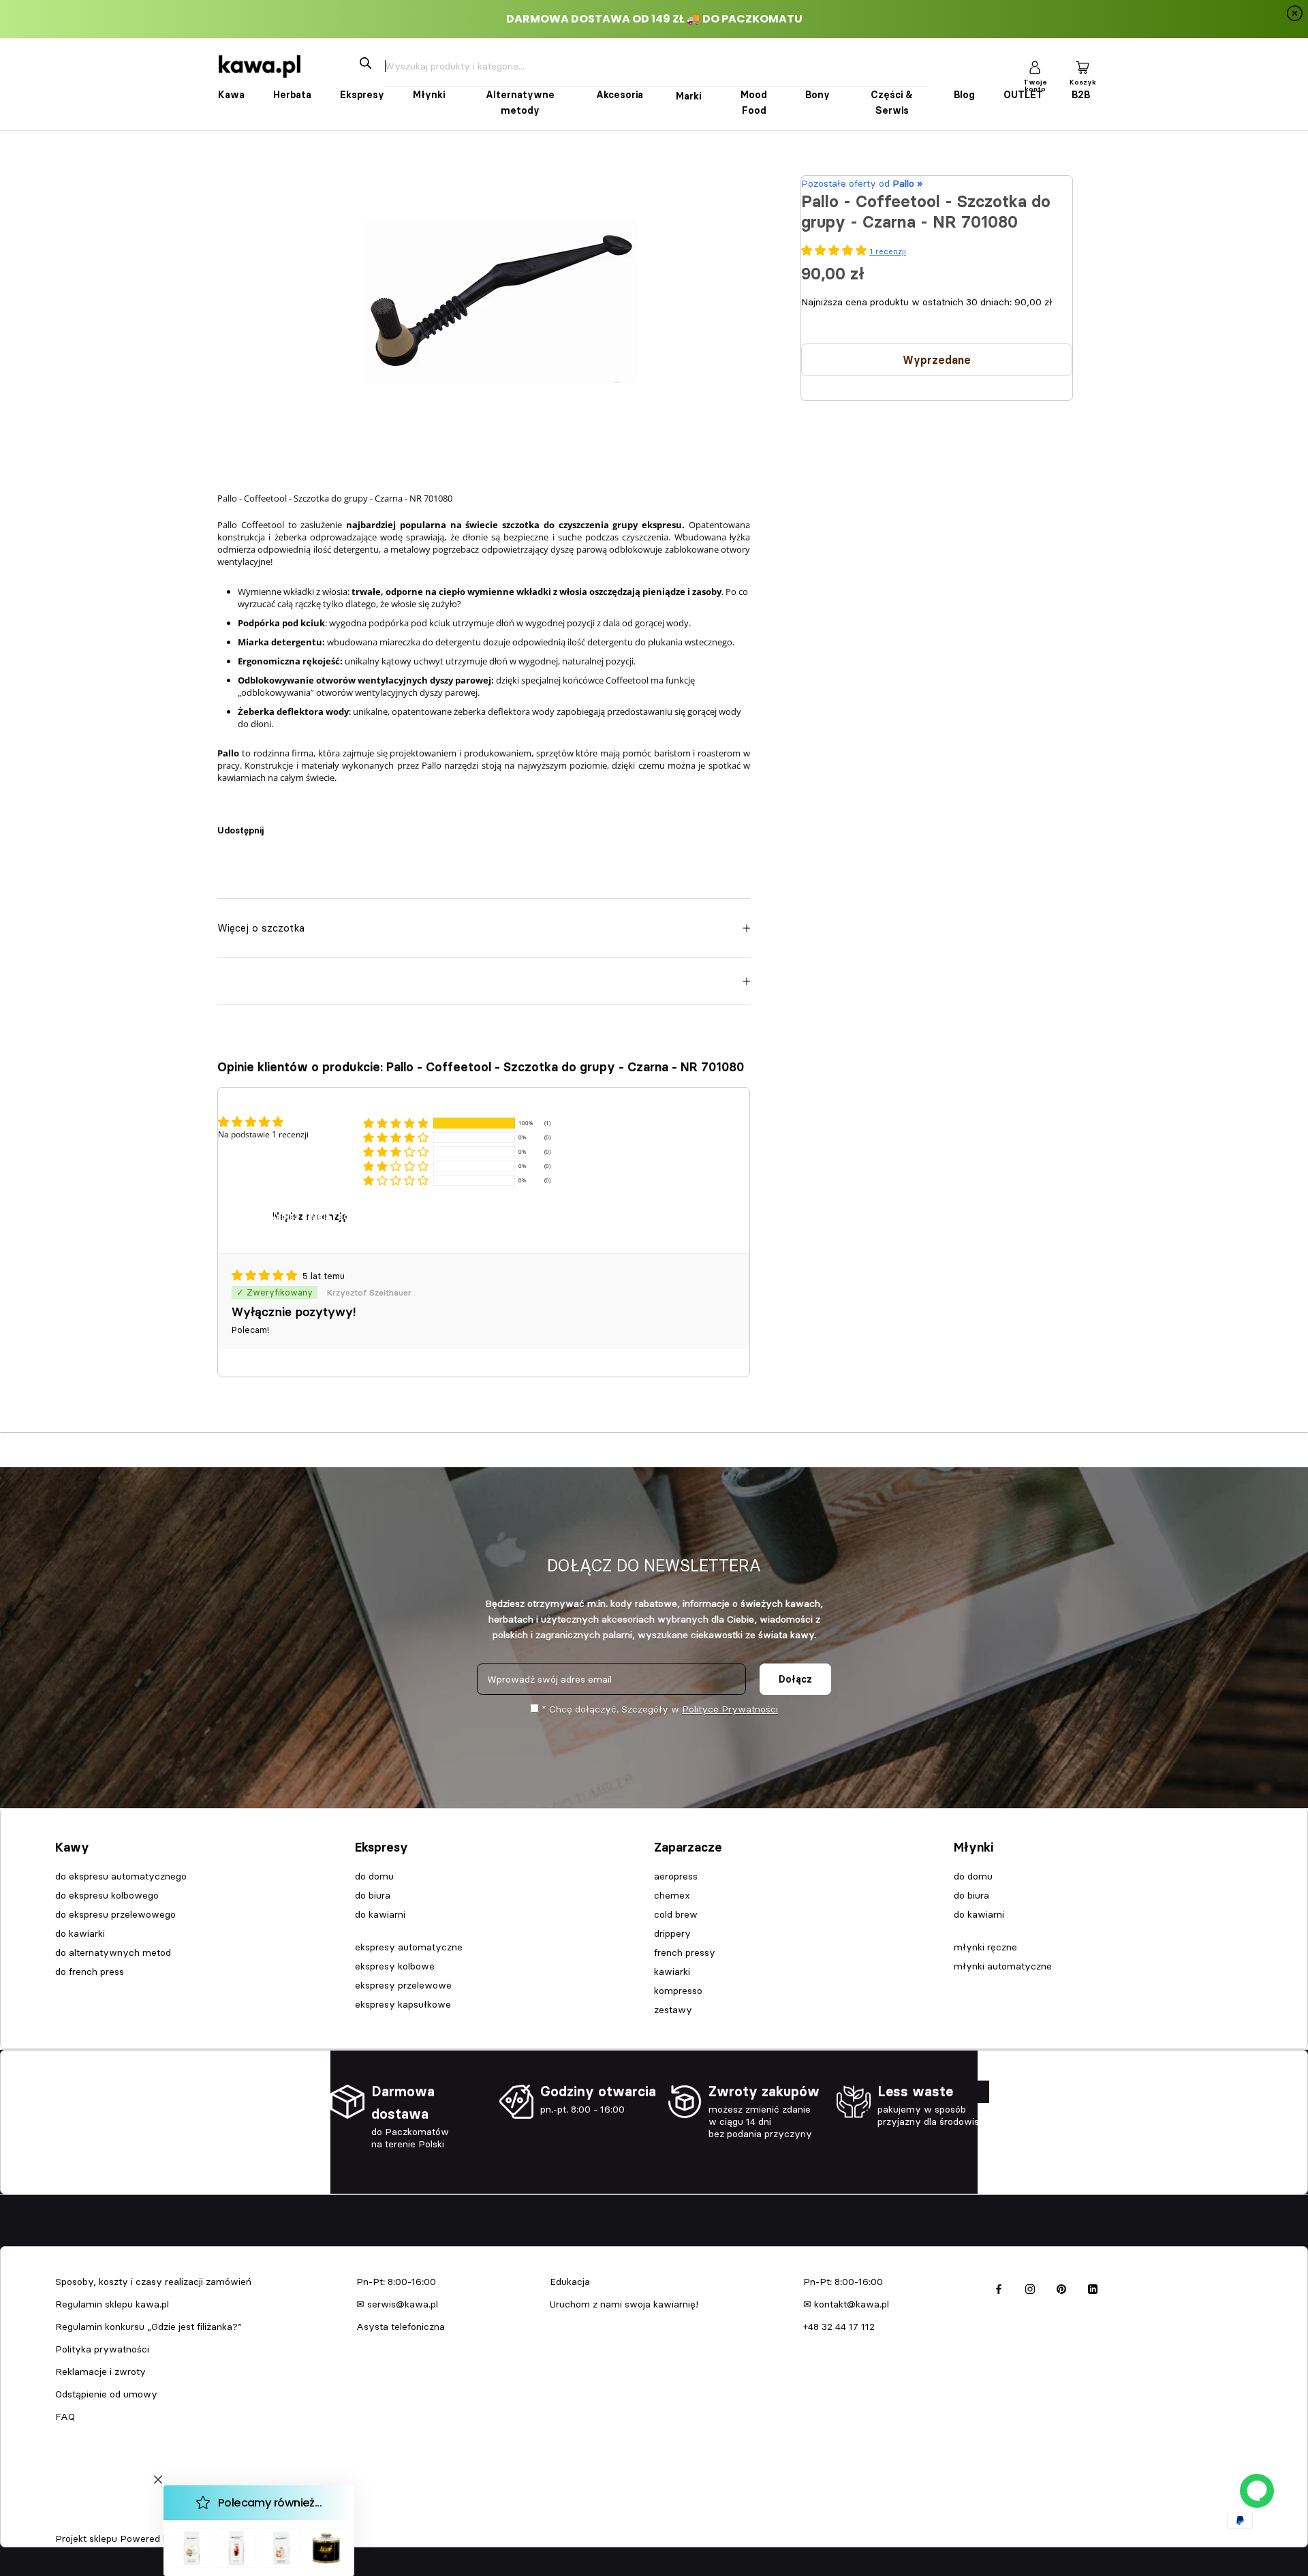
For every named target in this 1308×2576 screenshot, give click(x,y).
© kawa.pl (74, 2521)
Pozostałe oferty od (862, 183)
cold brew (676, 1914)
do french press (90, 1972)
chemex (672, 1895)
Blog (964, 95)
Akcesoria (620, 95)
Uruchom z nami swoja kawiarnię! (624, 2304)
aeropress (676, 1876)
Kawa (231, 95)
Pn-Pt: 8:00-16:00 (396, 2282)
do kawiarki (80, 1933)
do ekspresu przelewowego (115, 1914)
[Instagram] (1030, 2287)
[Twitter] (294, 823)
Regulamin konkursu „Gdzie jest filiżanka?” (149, 2327)
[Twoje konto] (1035, 66)
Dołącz (795, 1679)
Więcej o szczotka (261, 928)
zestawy (673, 2010)
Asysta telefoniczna (401, 2327)
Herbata (292, 95)
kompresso (678, 1991)
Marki (688, 96)
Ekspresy (362, 95)
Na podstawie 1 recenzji (263, 1134)
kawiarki (672, 1972)
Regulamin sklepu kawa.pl (112, 2304)
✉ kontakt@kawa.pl (846, 2304)
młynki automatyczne (1003, 1966)
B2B (1081, 95)
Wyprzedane (937, 360)
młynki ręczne (985, 1947)
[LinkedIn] (1093, 2287)
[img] (266, 1276)
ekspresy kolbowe (395, 1966)
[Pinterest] (312, 823)
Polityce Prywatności (730, 1709)
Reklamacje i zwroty (100, 2372)
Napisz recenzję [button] (310, 1216)
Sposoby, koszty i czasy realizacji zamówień (153, 2282)
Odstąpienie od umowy (106, 2394)
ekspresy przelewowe (403, 1985)
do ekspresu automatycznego (121, 1876)
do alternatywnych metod (113, 1952)
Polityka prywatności (102, 2349)
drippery (672, 1933)
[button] (396, 1123)
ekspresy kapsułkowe (403, 2004)
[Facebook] (277, 823)
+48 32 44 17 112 (839, 2327)
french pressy (685, 1952)
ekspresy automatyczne (409, 1947)
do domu (374, 1876)
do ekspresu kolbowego (107, 1895)
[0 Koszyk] (1083, 66)
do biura (373, 1895)
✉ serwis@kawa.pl (397, 2304)
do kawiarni (380, 1914)
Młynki (429, 95)
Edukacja (570, 2282)
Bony (817, 95)
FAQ (65, 2417)
